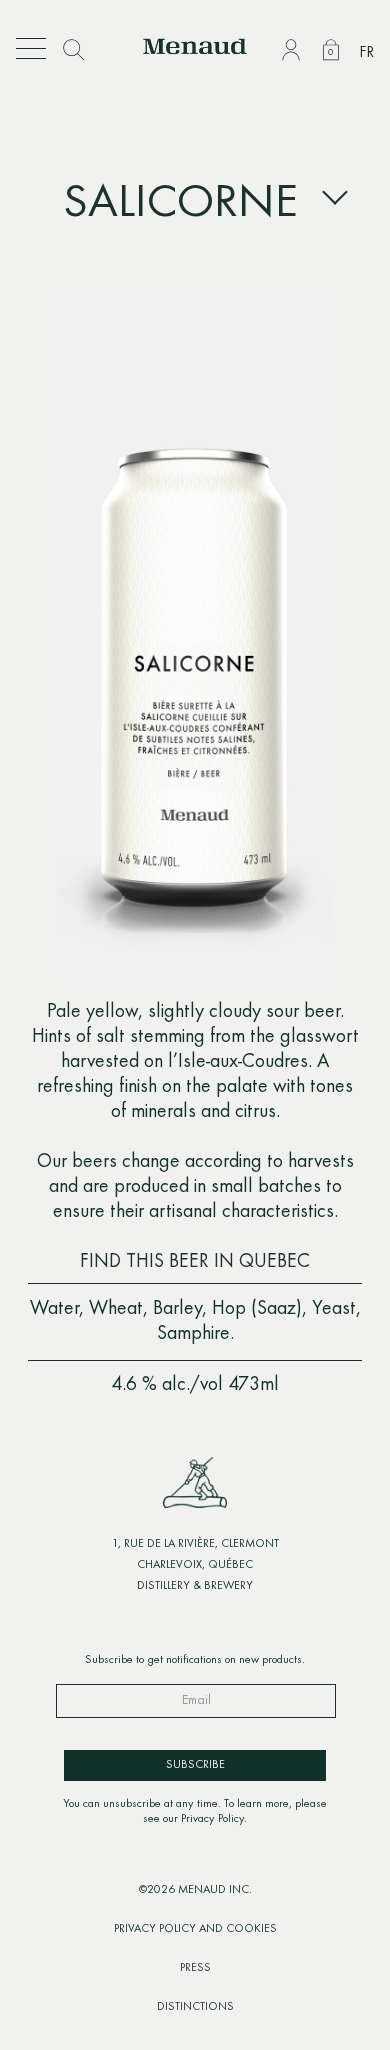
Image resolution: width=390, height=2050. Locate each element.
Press (195, 1968)
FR (366, 53)
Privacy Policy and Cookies (195, 1929)
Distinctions (195, 2007)
